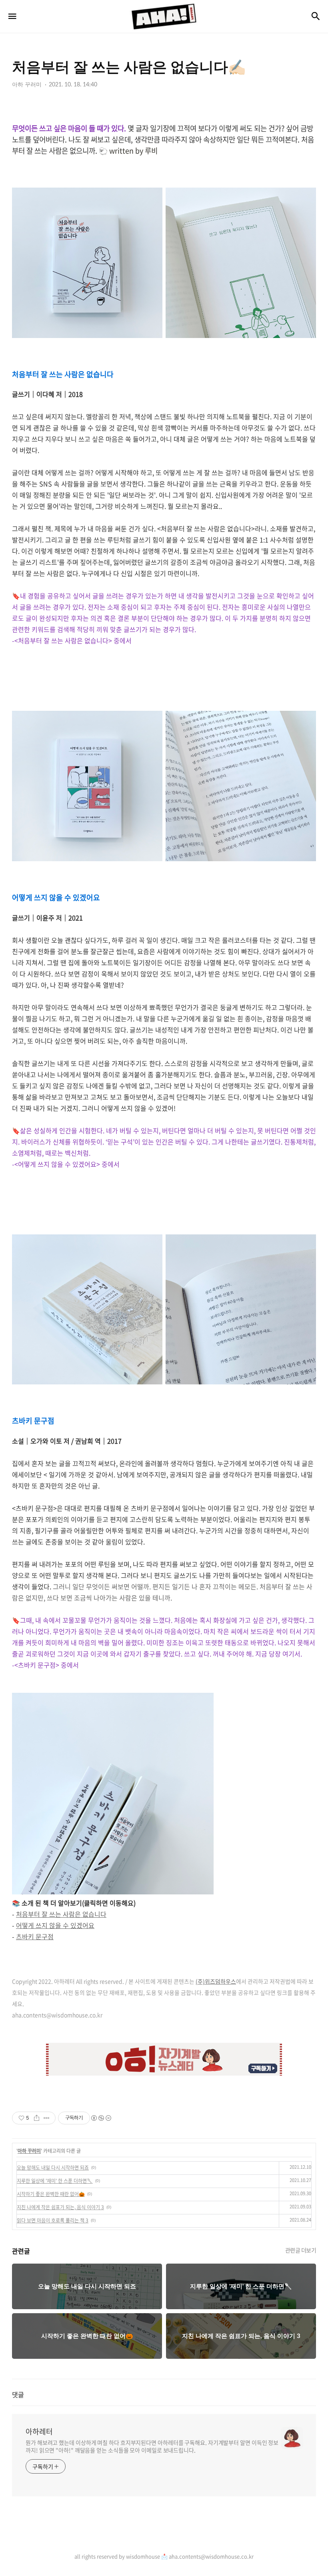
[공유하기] (37, 2118)
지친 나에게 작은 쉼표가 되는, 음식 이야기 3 (60, 2207)
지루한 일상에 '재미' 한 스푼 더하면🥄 (55, 2181)
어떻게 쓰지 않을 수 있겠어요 (55, 1925)
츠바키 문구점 (35, 1936)
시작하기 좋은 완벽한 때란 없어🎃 (51, 2194)
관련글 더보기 (301, 2250)
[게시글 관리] (47, 2118)
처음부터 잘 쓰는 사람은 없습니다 (61, 1914)
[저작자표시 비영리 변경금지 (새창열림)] (101, 2118)
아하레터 (39, 2432)
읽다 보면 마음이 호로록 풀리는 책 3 (53, 2220)
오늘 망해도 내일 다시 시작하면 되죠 (53, 2168)
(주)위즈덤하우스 (216, 1981)
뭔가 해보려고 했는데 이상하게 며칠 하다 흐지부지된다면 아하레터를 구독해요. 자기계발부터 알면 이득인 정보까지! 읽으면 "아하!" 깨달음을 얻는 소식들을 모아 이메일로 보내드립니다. (152, 2446)
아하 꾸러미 (29, 2151)
